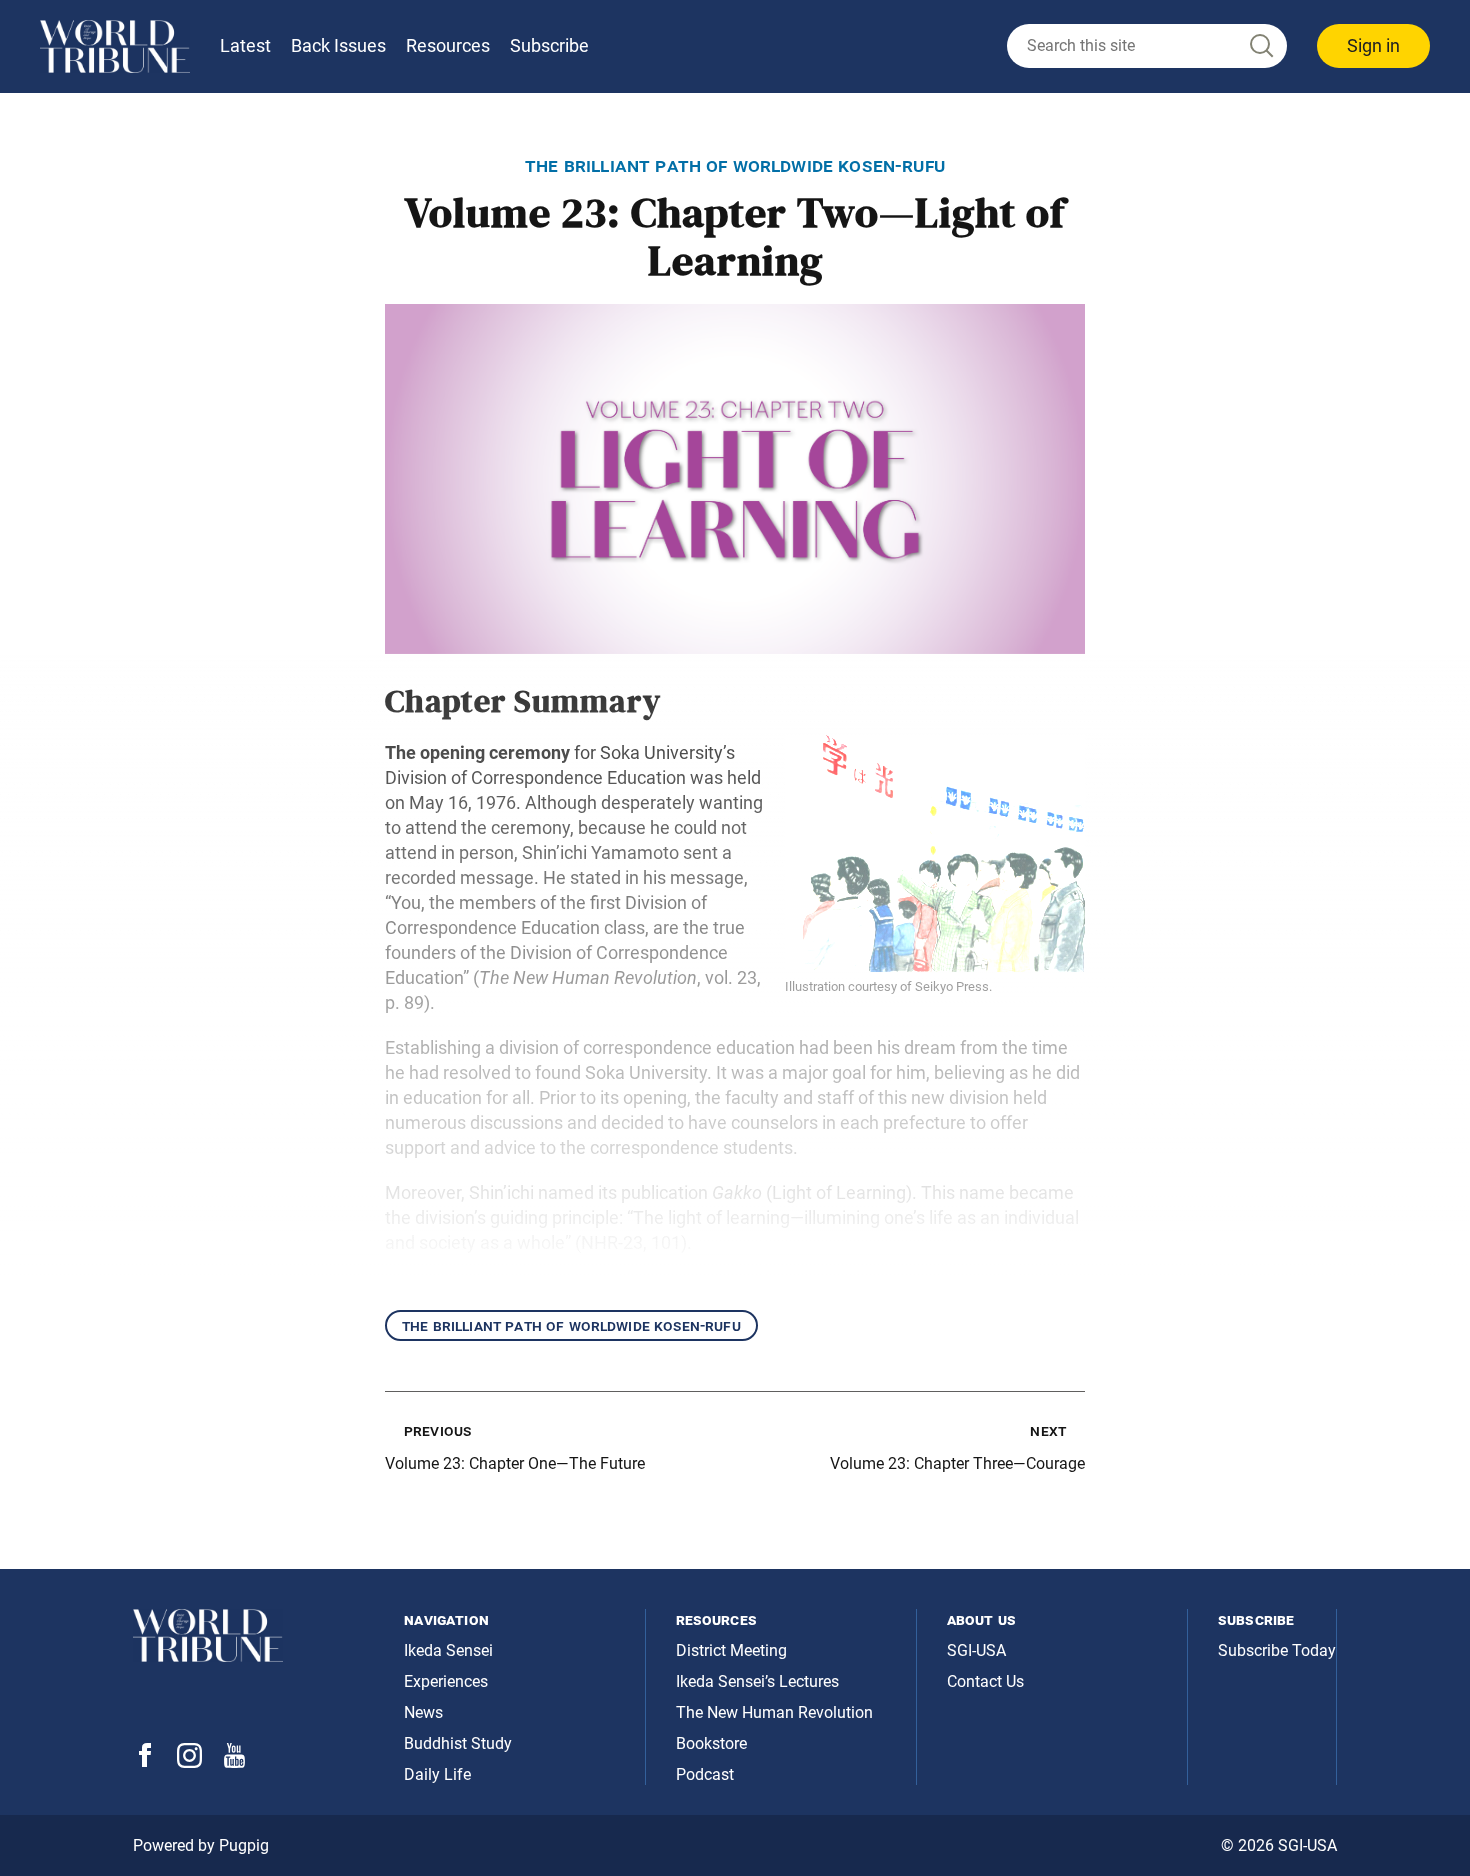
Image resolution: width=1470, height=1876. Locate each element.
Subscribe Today (1277, 1650)
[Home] (115, 46)
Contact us (985, 1681)
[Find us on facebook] (145, 1761)
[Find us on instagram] (189, 1762)
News (423, 1712)
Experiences (446, 1681)
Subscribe (549, 45)
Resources (448, 45)
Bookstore (711, 1743)
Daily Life (437, 1774)
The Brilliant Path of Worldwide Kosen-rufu (571, 1325)
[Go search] (1260, 46)
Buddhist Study (458, 1743)
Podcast (705, 1774)
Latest (245, 45)
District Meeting (731, 1650)
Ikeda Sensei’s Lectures (757, 1681)
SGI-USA (976, 1650)
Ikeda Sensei (448, 1650)
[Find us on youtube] (234, 1762)
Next (1048, 1430)
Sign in (1373, 45)
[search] (1147, 46)
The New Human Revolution (774, 1712)
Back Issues (338, 45)
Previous (437, 1430)
